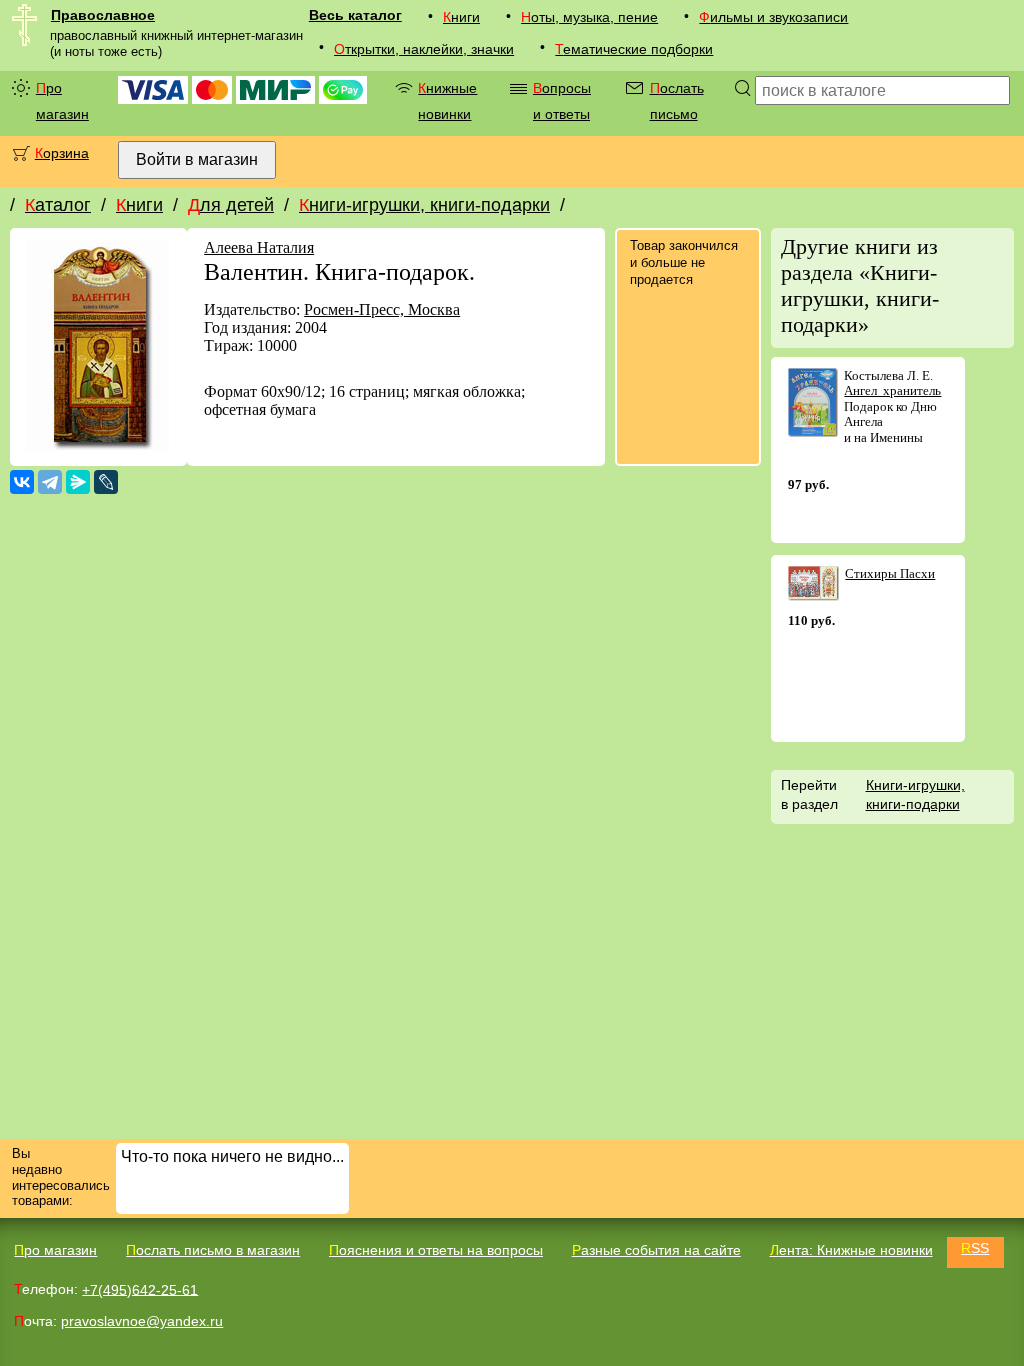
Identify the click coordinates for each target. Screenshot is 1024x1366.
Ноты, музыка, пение (589, 17)
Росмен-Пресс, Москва (382, 309)
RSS (975, 1248)
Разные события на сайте (656, 1250)
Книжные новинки (447, 101)
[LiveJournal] (106, 482)
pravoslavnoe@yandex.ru (142, 1321)
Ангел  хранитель (892, 390)
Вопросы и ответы (562, 101)
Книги (461, 17)
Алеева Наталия (259, 247)
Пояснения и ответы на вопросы (436, 1250)
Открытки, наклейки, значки (424, 49)
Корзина (62, 153)
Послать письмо (677, 101)
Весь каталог (355, 15)
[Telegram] (50, 482)
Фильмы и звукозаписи (773, 17)
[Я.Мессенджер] (78, 482)
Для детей (231, 205)
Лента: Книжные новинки (851, 1250)
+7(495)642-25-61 (140, 1289)
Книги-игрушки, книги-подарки (424, 205)
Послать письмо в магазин (213, 1250)
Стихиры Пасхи (890, 573)
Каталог (58, 205)
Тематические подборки (634, 49)
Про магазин (62, 101)
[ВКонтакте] (22, 482)
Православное (103, 15)
